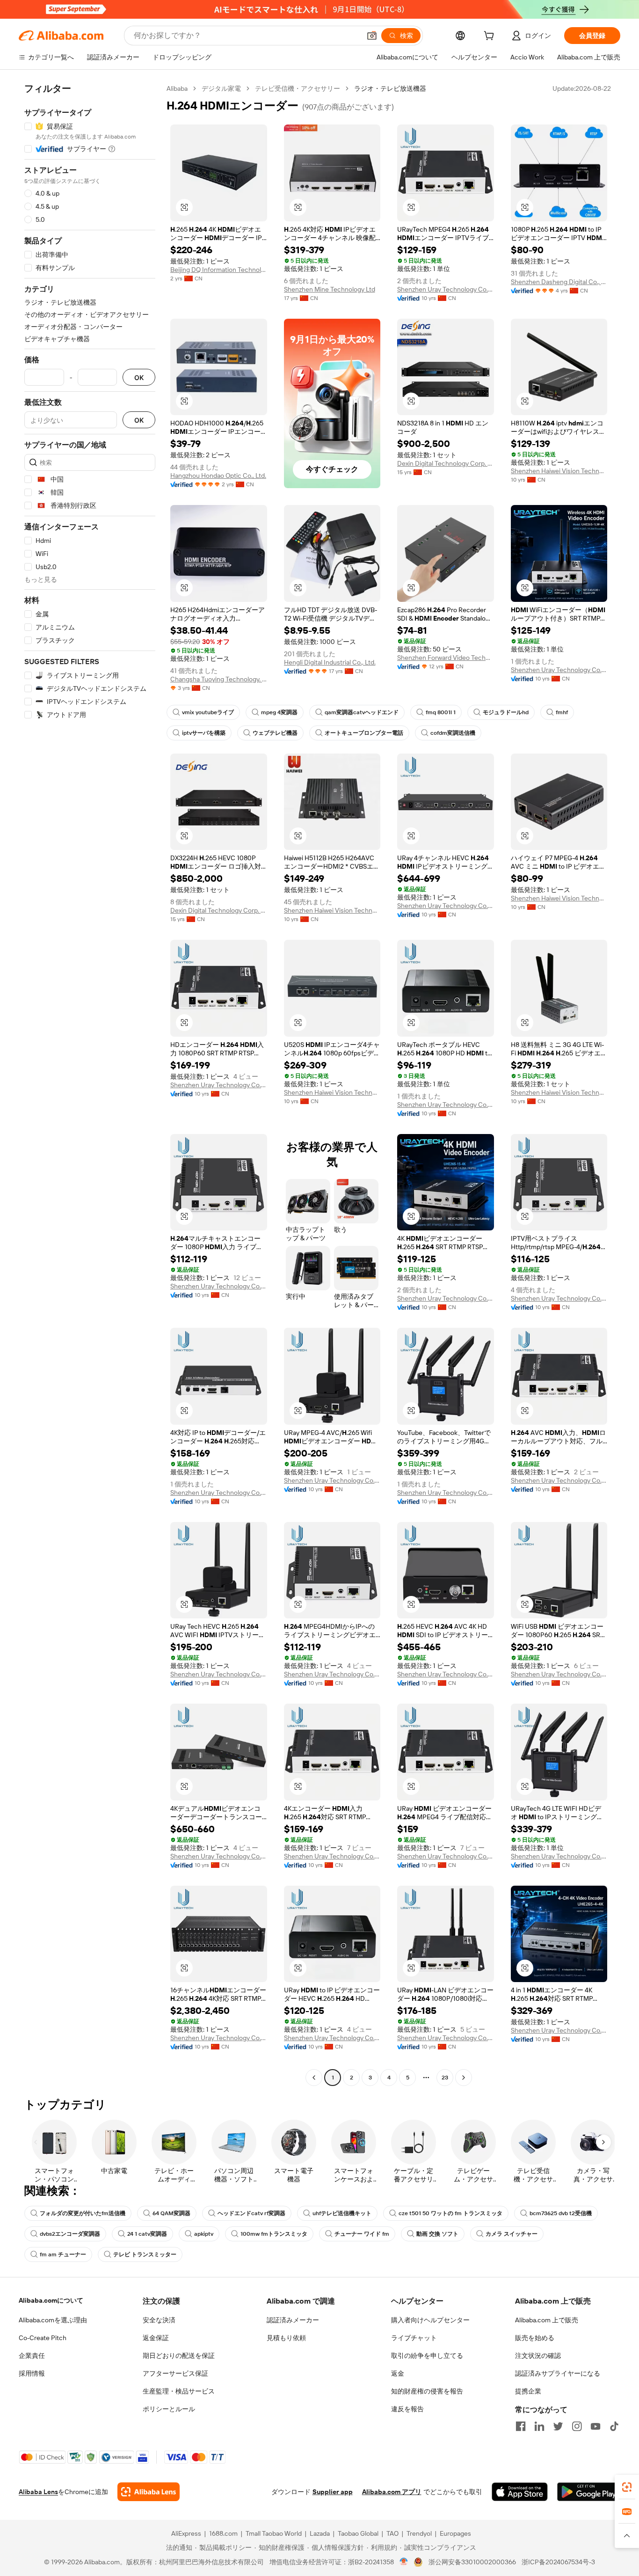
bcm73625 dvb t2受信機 (561, 2213)
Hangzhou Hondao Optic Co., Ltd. (218, 476)
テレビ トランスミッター (145, 2254)
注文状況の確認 (538, 2356)
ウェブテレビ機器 (275, 733)
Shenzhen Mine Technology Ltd (330, 289)
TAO (392, 2533)
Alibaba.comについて (51, 2300)
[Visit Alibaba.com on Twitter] (558, 2426)
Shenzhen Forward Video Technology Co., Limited (446, 658)
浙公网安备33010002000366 (472, 2562)
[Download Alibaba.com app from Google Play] (589, 2492)
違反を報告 (407, 2409)
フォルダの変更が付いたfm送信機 (83, 2213)
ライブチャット (414, 2338)
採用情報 (32, 2373)
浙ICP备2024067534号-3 (558, 2562)
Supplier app (333, 2492)
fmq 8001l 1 (441, 712)
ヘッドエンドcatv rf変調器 (251, 2213)
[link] (627, 2487)
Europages (455, 2533)
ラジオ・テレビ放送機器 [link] (390, 88)
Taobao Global (358, 2533)
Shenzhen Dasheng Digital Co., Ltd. (559, 282)
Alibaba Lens (38, 2492)
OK (139, 377)
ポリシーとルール (169, 2409)
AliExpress (186, 2533)
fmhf (562, 712)
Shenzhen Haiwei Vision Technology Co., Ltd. (559, 471)
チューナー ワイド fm (362, 2234)
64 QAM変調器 (171, 2213)
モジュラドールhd (506, 712)
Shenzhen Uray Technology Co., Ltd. (446, 289)
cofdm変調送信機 (453, 733)
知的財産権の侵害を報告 (427, 2391)
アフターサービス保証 (175, 2373)
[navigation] (90, 1084)
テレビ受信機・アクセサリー (298, 88)
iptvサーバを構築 (204, 733)
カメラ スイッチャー (512, 2234)
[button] (372, 36)
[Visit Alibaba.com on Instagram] (577, 2426)
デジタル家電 (221, 88)
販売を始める (535, 2338)
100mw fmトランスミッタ (274, 2234)
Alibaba (177, 88)
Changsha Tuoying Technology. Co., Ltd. (219, 679)
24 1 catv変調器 (147, 2234)
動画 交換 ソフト (437, 2234)
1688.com (223, 2533)
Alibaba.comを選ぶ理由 (53, 2320)
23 (445, 2078)
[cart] (491, 37)
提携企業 (528, 2391)
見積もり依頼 (286, 2338)
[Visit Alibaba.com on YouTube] (595, 2426)
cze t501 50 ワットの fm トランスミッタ (450, 2213)
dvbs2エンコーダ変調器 (70, 2234)
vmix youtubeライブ (208, 712)
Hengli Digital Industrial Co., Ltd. (330, 662)
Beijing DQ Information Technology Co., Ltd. (219, 270)
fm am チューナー (63, 2254)
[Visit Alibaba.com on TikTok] (614, 2426)
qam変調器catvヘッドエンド (362, 712)
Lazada (320, 2533)
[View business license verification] (404, 2562)
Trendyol (419, 2533)
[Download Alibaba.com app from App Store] (520, 2492)
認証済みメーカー (293, 2320)
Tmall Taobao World (274, 2533)
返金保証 (156, 2338)
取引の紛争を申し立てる (427, 2356)
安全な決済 (159, 2320)
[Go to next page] (464, 2078)
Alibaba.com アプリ (392, 2492)
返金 (398, 2373)
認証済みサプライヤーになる (558, 2373)
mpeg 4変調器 (279, 712)
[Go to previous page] (314, 2078)
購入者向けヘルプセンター (430, 2320)
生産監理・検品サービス (179, 2391)
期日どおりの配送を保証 (179, 2356)
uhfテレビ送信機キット (342, 2213)
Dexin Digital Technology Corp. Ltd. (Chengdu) (446, 463)
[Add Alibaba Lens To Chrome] (149, 2492)
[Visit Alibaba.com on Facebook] (521, 2426)
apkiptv (204, 2234)
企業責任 (32, 2356)
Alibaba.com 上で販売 (547, 2320)
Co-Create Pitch (43, 2338)
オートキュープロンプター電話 (364, 733)
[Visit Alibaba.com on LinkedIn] (539, 2426)
